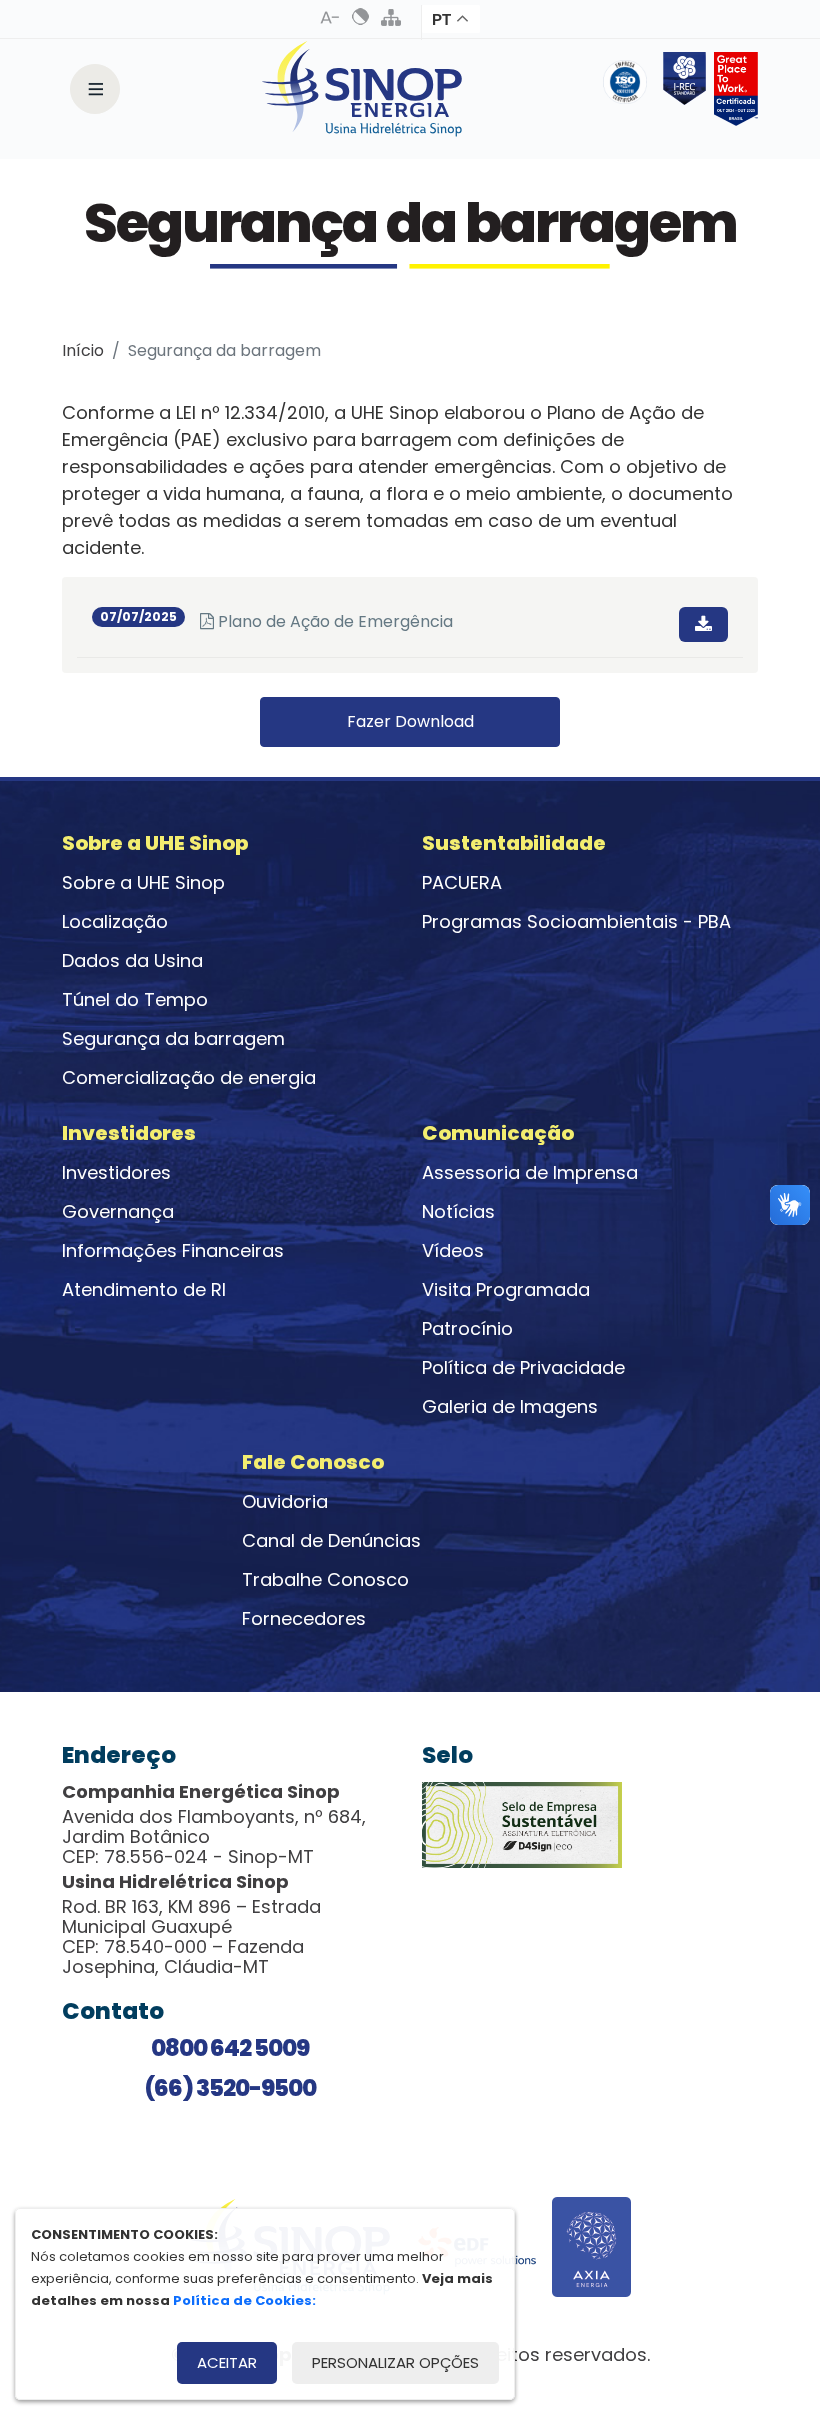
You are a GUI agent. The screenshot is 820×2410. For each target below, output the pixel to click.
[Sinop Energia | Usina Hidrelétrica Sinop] (362, 89)
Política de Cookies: (244, 2300)
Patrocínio (467, 1328)
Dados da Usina (132, 960)
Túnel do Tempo (135, 999)
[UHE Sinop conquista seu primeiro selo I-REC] (681, 89)
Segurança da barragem (173, 1038)
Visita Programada (506, 1289)
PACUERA (462, 882)
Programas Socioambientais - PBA (576, 921)
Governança (118, 1211)
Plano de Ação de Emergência (326, 621)
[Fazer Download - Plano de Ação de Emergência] (703, 624)
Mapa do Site (391, 17)
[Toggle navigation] (95, 89)
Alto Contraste (361, 17)
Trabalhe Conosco (325, 1579)
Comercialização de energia (189, 1077)
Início (83, 350)
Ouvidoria (285, 1501)
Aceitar (227, 2362)
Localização (115, 921)
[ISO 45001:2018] (629, 89)
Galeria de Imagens (510, 1406)
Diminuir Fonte (331, 17)
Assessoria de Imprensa (530, 1172)
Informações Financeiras (173, 1250)
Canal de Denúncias (331, 1540)
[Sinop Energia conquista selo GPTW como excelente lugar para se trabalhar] (732, 89)
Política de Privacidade (523, 1367)
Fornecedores (304, 1618)
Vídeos (453, 1250)
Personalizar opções (395, 2362)
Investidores (116, 1172)
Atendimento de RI (144, 1289)
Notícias (458, 1211)
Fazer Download (410, 721)
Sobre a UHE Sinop (143, 882)
